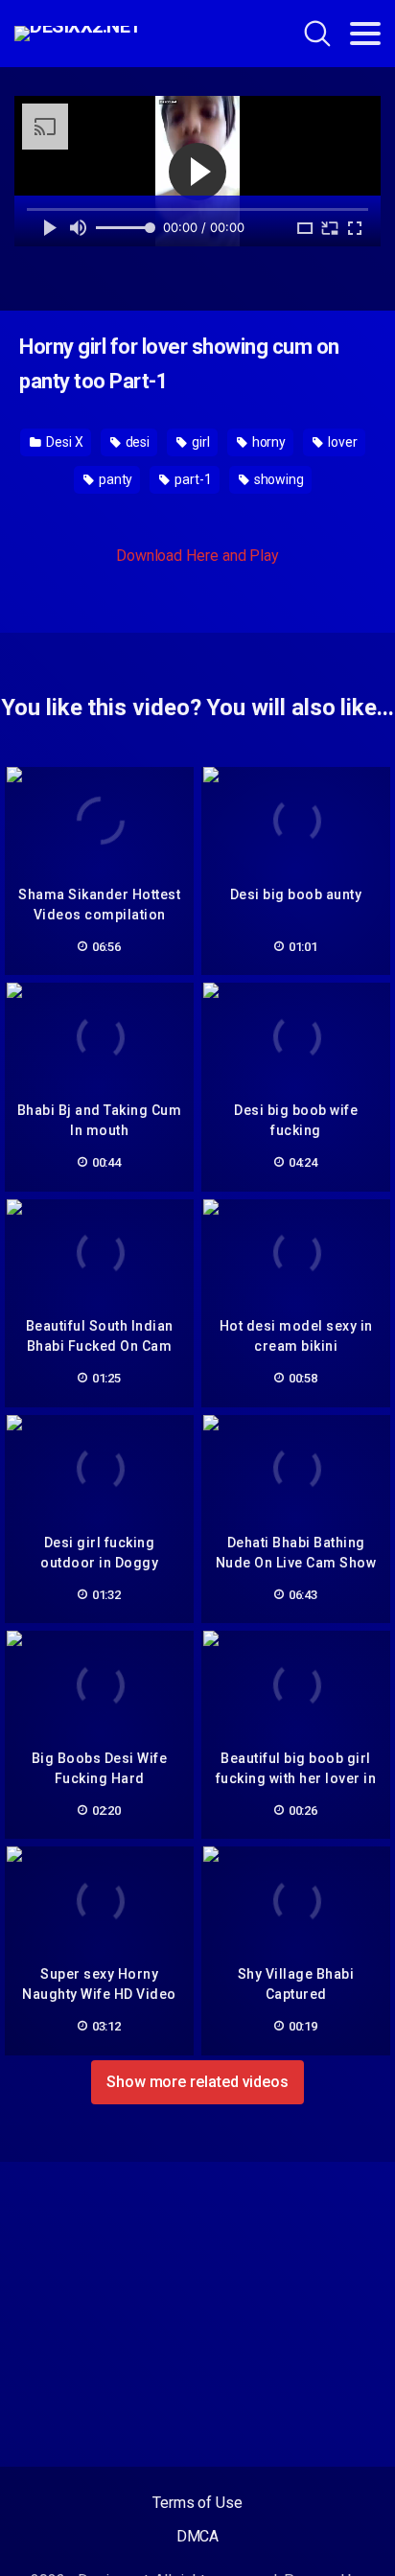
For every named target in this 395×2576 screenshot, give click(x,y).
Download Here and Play (197, 556)
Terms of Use (197, 2503)
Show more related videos (197, 2082)
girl (199, 442)
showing (278, 479)
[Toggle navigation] (365, 34)
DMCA (198, 2536)
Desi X (63, 442)
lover (341, 442)
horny (268, 442)
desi (137, 442)
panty (115, 479)
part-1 (191, 479)
